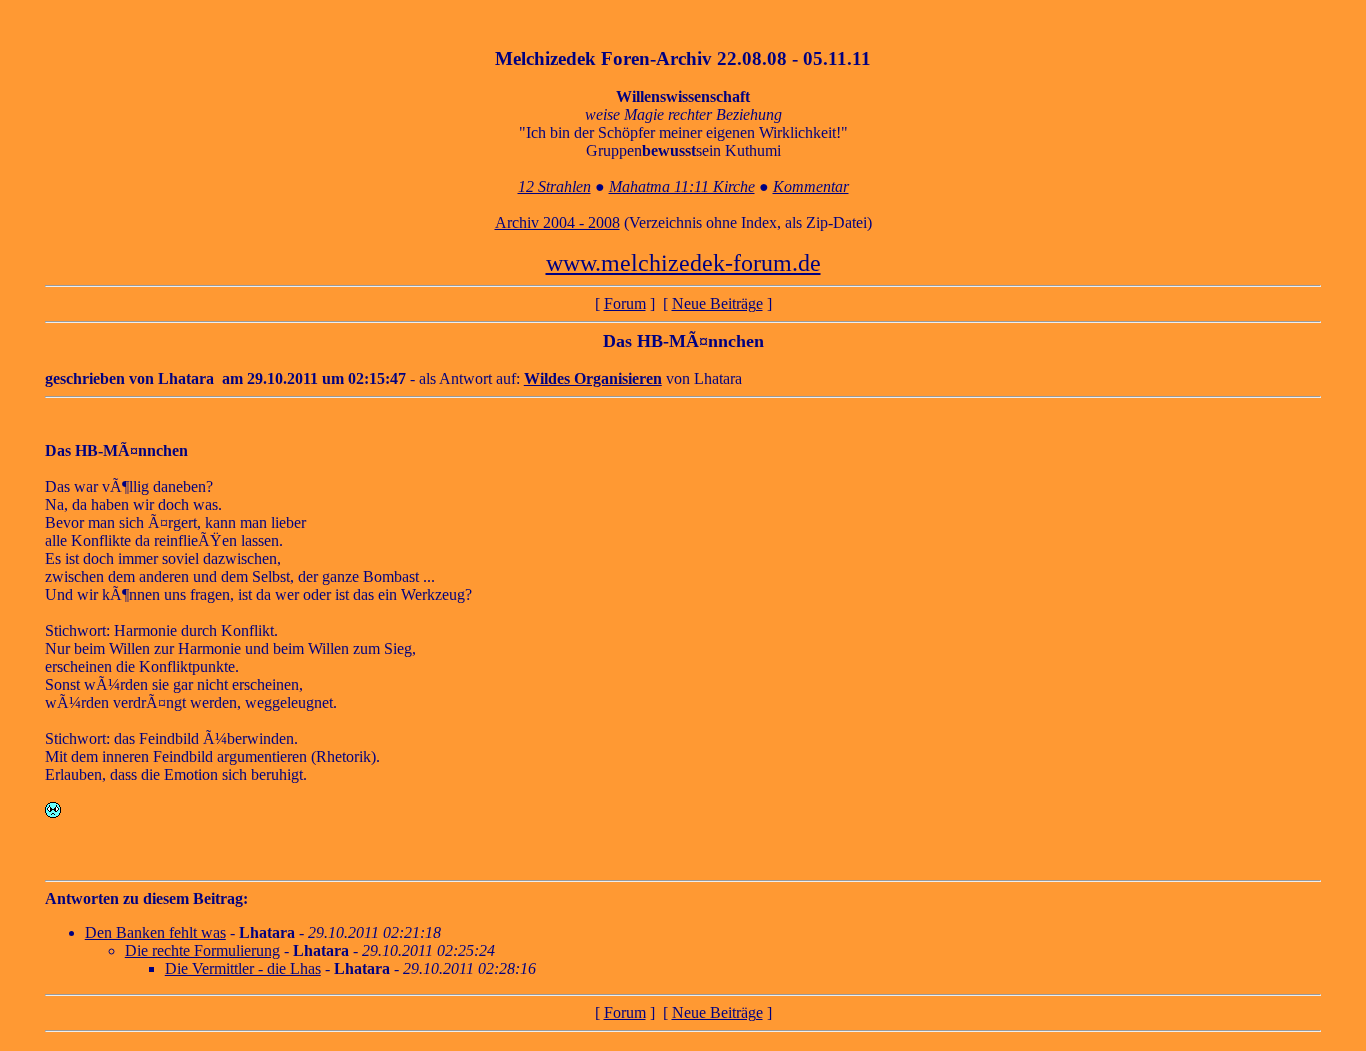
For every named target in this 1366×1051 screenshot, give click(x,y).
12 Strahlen (554, 186)
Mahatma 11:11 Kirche (682, 186)
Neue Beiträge (717, 303)
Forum (625, 303)
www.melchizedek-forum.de (683, 263)
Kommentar (811, 186)
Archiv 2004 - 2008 (557, 222)
